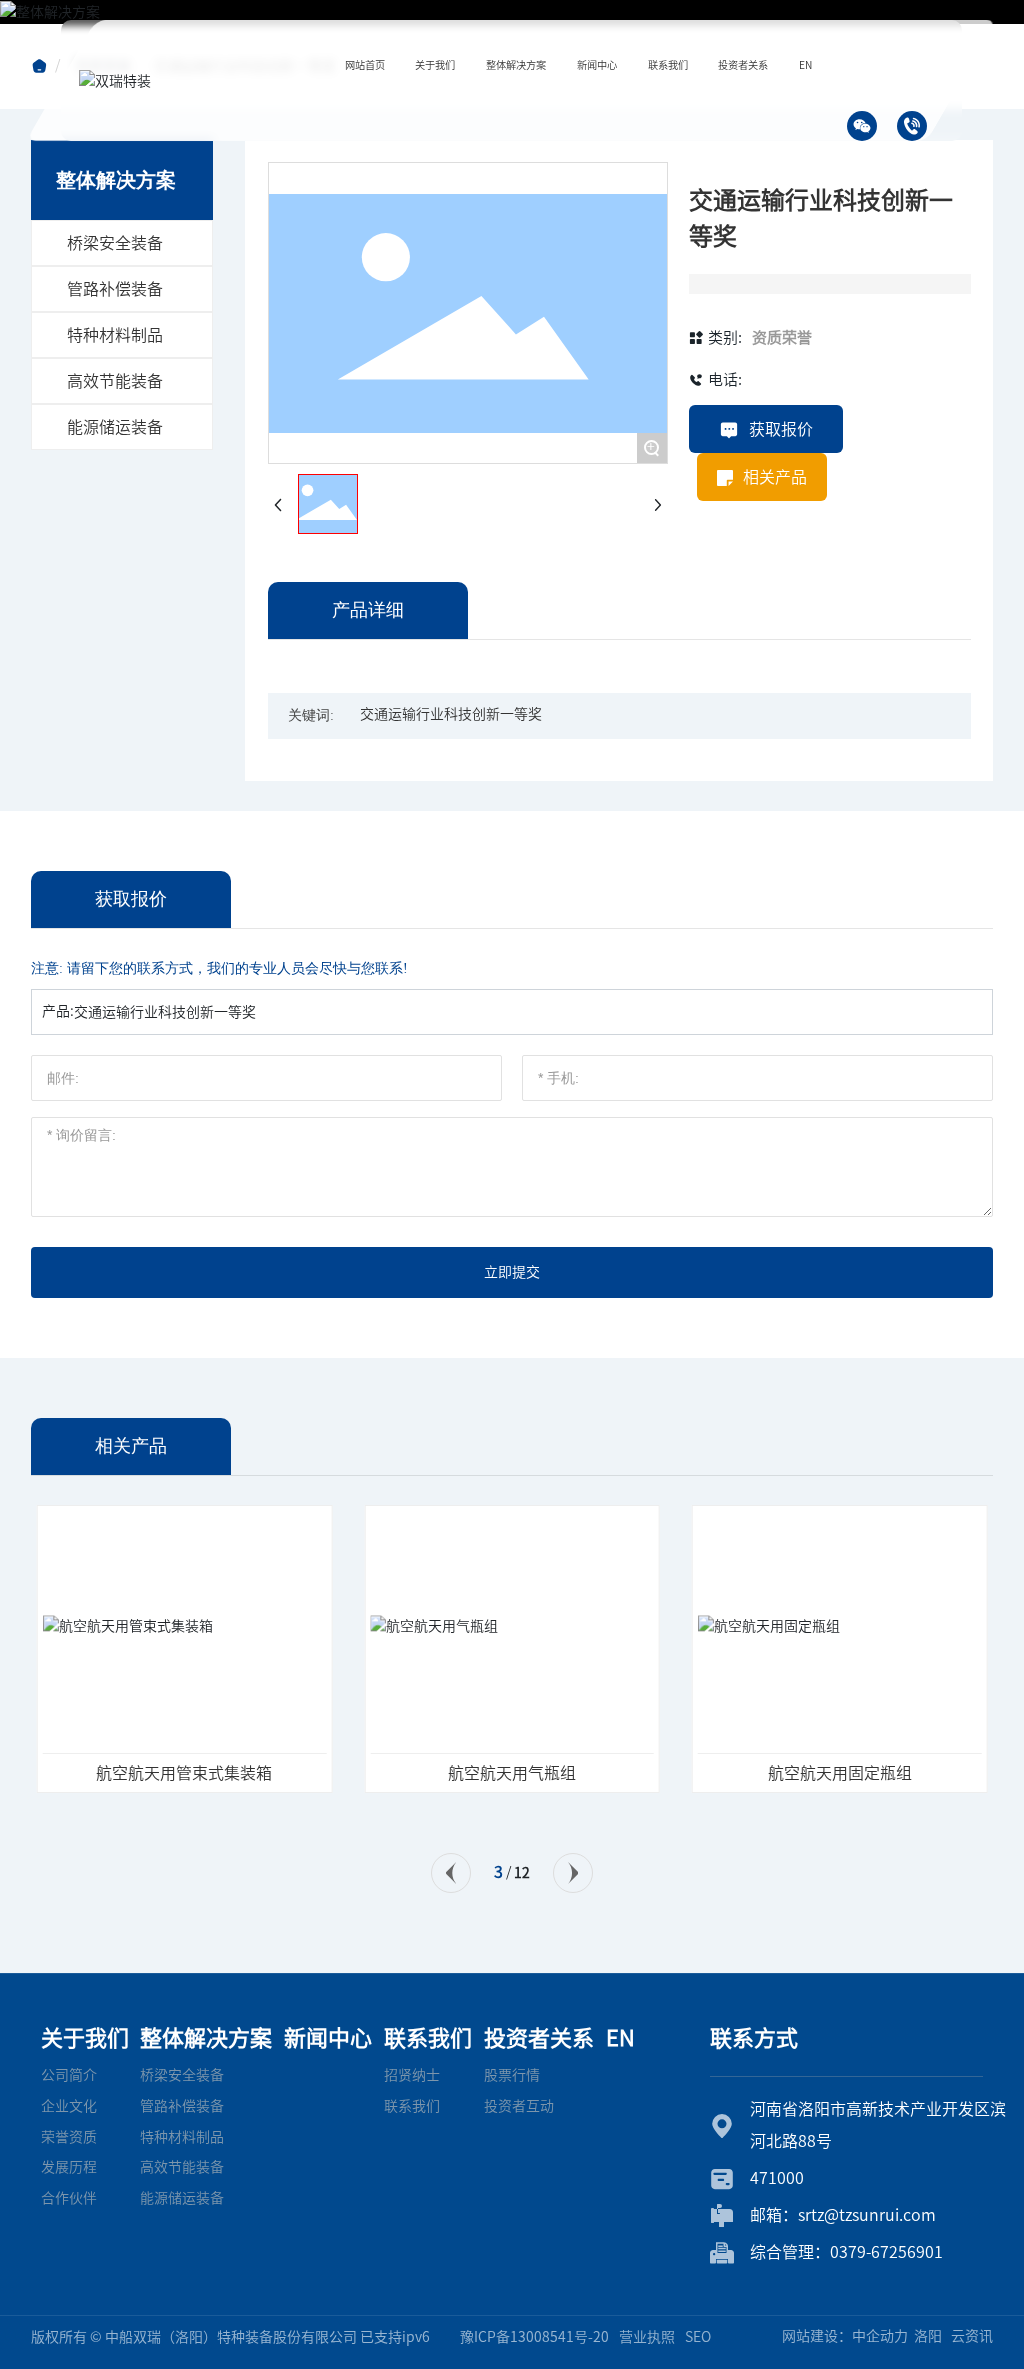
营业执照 (647, 2337)
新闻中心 (328, 2038)
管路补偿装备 (115, 289)
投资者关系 (539, 2038)
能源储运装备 (115, 427)
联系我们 (428, 2038)
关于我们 (85, 2038)
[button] (451, 1873)
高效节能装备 (115, 381)
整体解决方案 (206, 2038)
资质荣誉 (782, 337)
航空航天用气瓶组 (512, 1773)
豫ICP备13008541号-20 (534, 2337)
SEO (698, 2337)
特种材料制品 (115, 335)
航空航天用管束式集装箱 (184, 1773)
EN (620, 2038)
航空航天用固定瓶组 (840, 1773)
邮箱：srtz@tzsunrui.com (843, 2215)
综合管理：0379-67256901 (846, 2252)
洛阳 (928, 2336)
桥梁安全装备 (115, 243)
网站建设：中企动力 (845, 2336)
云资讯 (972, 2336)
